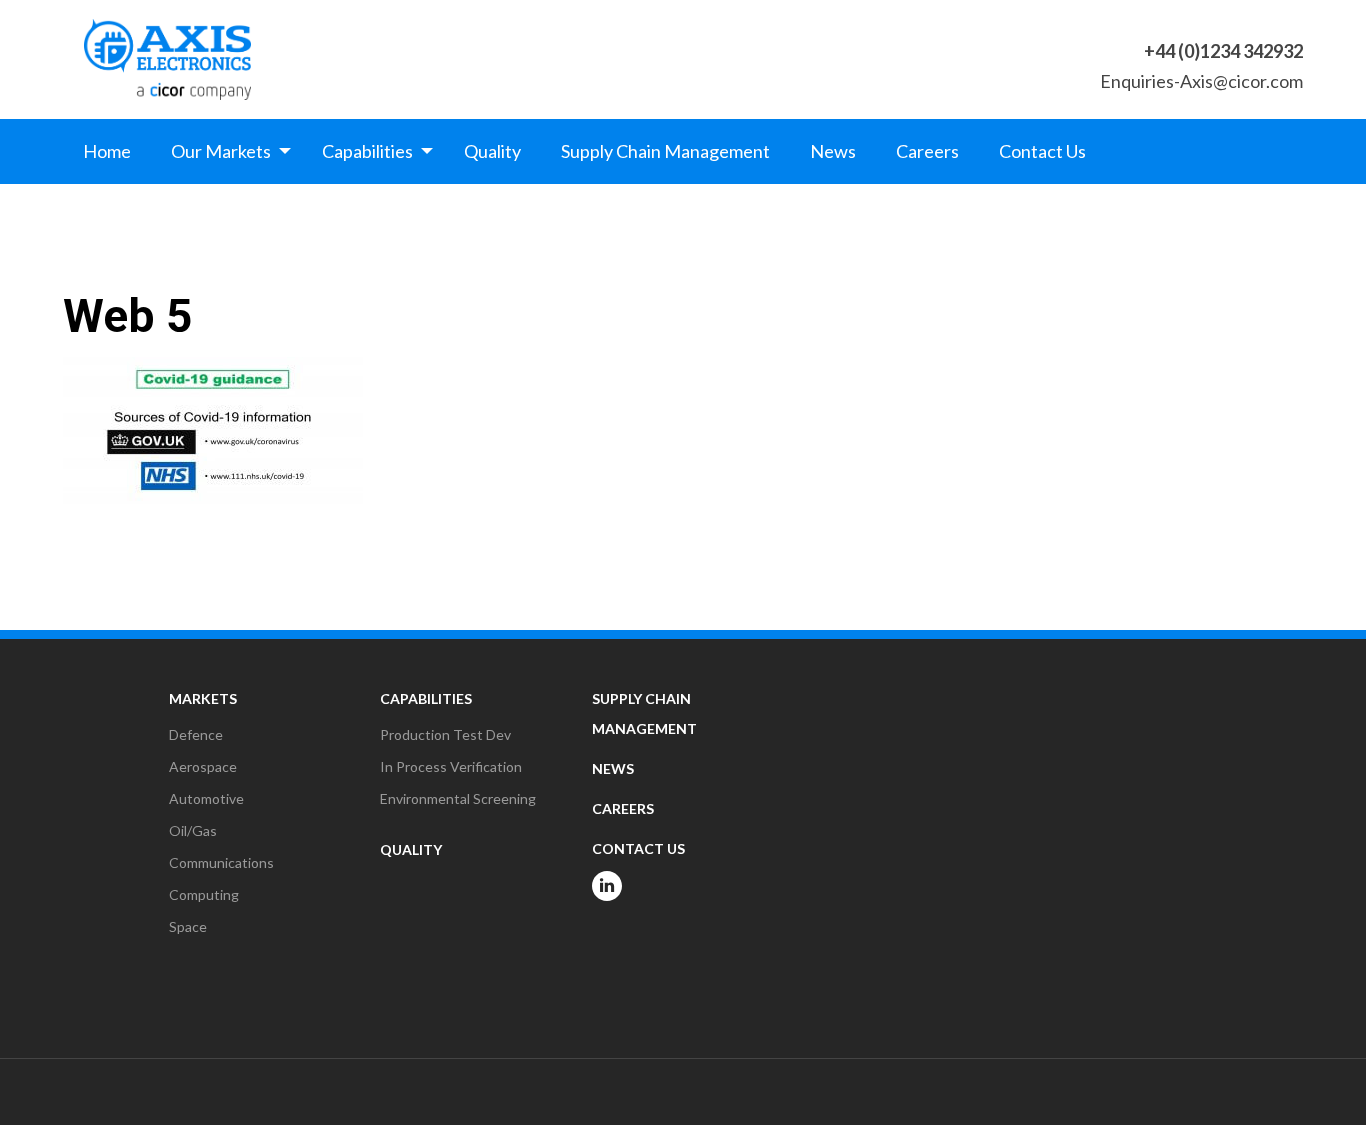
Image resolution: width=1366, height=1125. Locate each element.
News (833, 151)
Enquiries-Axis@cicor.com (1201, 81)
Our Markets (221, 151)
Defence (196, 734)
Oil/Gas (193, 830)
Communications (221, 862)
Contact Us (1042, 151)
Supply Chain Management (665, 151)
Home (107, 151)
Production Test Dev (445, 734)
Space (188, 926)
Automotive (206, 798)
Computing (204, 894)
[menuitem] (107, 151)
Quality (492, 151)
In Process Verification (451, 766)
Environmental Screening (458, 798)
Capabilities (367, 151)
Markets (203, 698)
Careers (927, 151)
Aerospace (203, 766)
